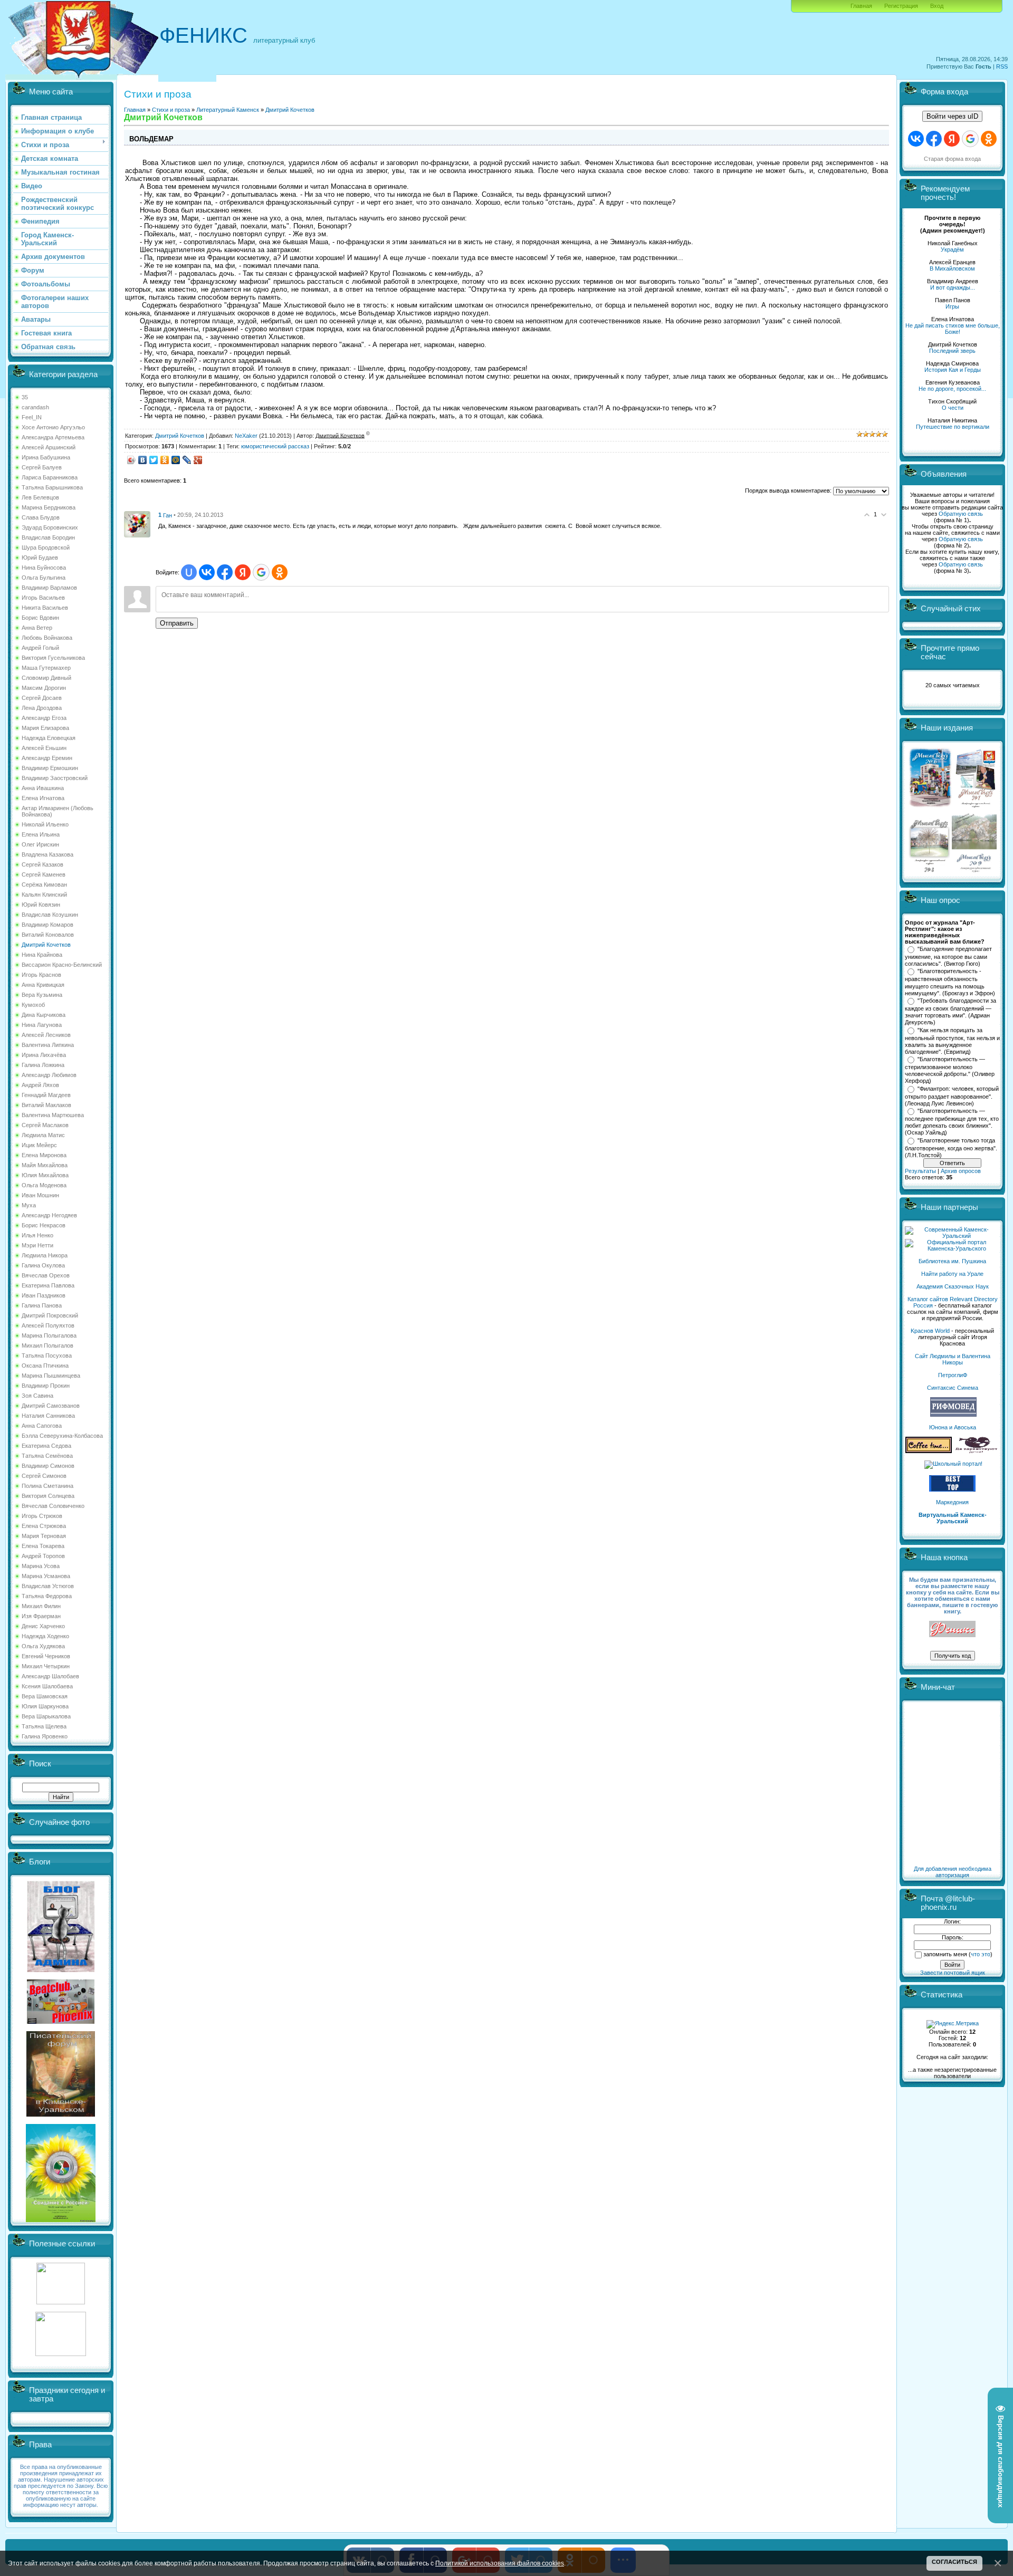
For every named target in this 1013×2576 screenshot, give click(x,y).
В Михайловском (952, 268)
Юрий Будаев (40, 558)
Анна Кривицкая (43, 985)
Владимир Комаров (47, 925)
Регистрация (901, 6)
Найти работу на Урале (952, 1274)
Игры (952, 306)
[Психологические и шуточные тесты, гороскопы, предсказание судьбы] (61, 2302)
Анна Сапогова (42, 1426)
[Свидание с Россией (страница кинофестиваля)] (61, 2220)
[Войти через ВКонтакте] (207, 572)
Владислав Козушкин (50, 915)
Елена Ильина (41, 834)
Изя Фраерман (41, 1616)
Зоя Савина (37, 1396)
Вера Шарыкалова (46, 1716)
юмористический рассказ (275, 446)
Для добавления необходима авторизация (953, 1872)
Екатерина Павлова (48, 1285)
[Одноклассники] (165, 460)
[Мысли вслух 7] (976, 807)
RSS (1002, 66)
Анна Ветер (37, 628)
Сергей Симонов (44, 1476)
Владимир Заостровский (55, 778)
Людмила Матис (43, 1135)
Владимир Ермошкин (50, 768)
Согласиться (954, 2562)
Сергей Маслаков (45, 1125)
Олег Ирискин (40, 844)
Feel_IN (32, 417)
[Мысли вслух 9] (974, 870)
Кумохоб (33, 1005)
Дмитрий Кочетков (46, 945)
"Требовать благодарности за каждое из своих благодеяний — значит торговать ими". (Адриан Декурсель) (950, 1012)
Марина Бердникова (49, 507)
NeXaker (246, 435)
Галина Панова (42, 1305)
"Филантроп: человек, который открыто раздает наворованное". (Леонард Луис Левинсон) (952, 1096)
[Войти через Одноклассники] (280, 572)
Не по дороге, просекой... (952, 389)
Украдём (952, 249)
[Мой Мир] (176, 460)
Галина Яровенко (45, 1736)
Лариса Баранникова (50, 477)
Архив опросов (961, 1171)
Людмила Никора (45, 1255)
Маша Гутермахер (46, 668)
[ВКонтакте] (143, 460)
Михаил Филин (41, 1606)
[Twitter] (154, 460)
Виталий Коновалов (48, 935)
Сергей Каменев (44, 874)
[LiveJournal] (187, 460)
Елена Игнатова (43, 798)
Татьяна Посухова (47, 1356)
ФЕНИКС (203, 35)
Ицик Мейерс (39, 1145)
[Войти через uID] (189, 572)
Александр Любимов (49, 1075)
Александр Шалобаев (50, 1676)
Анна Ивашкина (43, 788)
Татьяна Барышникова (52, 487)
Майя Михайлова (45, 1165)
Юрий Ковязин (41, 905)
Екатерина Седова (46, 1446)
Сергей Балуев (42, 467)
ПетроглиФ (953, 1375)
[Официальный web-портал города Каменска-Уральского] (952, 1248)
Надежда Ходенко (45, 1636)
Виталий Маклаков (46, 1105)
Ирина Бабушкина (46, 457)
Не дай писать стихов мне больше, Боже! (953, 329)
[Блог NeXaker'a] (61, 1970)
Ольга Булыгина (44, 578)
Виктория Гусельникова (53, 658)
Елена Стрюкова (44, 1526)
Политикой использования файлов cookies (500, 2563)
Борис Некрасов (44, 1225)
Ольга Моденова (44, 1185)
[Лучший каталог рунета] (952, 1489)
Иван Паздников (44, 1295)
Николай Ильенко (45, 824)
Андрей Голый (40, 648)
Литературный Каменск (228, 110)
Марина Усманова (46, 1576)
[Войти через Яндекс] (243, 572)
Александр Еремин (47, 758)
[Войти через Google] (261, 572)
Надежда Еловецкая (49, 738)
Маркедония (952, 1502)
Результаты (920, 1171)
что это (981, 1954)
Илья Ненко (37, 1235)
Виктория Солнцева (48, 1496)
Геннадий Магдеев (46, 1095)
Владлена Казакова (47, 854)
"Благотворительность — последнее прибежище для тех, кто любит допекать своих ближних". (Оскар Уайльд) (952, 1122)
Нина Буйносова (44, 568)
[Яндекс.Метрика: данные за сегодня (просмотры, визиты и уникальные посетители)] (953, 2024)
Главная (861, 6)
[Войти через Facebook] (225, 572)
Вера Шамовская (45, 1696)
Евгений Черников (46, 1656)
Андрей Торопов (43, 1556)
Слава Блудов (41, 517)
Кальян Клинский (44, 895)
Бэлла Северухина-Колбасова (62, 1436)
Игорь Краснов (41, 975)
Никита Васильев (45, 608)
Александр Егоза (44, 718)
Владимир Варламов (49, 588)
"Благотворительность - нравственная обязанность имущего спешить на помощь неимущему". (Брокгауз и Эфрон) (950, 982)
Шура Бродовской (46, 547)
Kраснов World (930, 1331)
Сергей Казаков (42, 864)
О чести (953, 408)
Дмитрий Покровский (50, 1315)
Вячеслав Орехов (46, 1275)
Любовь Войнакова (47, 638)
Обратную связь (961, 514)
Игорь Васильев (43, 598)
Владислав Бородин (48, 537)
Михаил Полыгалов (47, 1345)
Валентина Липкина (48, 1045)
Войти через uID (952, 116)
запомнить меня (945, 1954)
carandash (35, 407)
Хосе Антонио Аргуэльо (53, 427)
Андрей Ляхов (40, 1085)
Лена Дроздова (42, 708)
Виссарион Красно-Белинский (62, 965)
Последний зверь (952, 351)
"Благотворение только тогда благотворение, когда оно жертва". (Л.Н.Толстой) (951, 1148)
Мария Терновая (44, 1536)
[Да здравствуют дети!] (977, 1451)
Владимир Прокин (46, 1386)
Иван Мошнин (40, 1195)
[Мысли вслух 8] (929, 870)
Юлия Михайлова (45, 1175)
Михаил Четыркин (46, 1666)
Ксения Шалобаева (47, 1686)
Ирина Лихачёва (44, 1055)
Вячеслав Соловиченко (53, 1506)
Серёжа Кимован (44, 885)
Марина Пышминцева (51, 1376)
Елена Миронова (44, 1155)
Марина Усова (41, 1566)
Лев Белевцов (40, 497)
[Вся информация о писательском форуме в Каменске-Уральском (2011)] (61, 2114)
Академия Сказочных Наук (953, 1286)
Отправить (177, 623)
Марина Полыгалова (49, 1335)
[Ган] (137, 524)
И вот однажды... (953, 287)
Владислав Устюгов (48, 1586)
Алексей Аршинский (49, 447)
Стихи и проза (171, 110)
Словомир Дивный (46, 678)
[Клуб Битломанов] (61, 2022)
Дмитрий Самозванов (51, 1406)
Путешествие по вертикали (953, 427)
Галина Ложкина (43, 1065)
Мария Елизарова (45, 728)
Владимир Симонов (48, 1466)
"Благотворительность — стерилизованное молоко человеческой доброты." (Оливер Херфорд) (950, 1070)
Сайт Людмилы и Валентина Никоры (953, 1359)
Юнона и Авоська (953, 1427)
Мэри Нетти (37, 1245)
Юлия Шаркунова (45, 1706)
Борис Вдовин (40, 618)
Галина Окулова (43, 1265)
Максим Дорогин (44, 688)
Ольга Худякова (43, 1646)
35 (25, 397)
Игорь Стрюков (42, 1516)
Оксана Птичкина (45, 1366)
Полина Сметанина (47, 1486)
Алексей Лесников (46, 1035)
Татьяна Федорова (47, 1596)
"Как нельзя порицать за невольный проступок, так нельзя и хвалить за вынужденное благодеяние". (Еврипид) (952, 1041)
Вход (937, 6)
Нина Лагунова (42, 1025)
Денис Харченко (43, 1626)
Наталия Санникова (48, 1416)
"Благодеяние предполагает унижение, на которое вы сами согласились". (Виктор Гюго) (948, 956)
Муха (29, 1205)
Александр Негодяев (49, 1215)
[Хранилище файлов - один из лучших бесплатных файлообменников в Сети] (61, 2354)
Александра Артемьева (53, 437)
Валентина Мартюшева (53, 1115)
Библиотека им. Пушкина (952, 1261)
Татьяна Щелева (44, 1726)
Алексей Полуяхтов (48, 1325)
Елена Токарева (43, 1546)
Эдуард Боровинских (50, 527)
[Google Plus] (198, 460)
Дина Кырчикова (44, 1015)
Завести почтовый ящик (953, 1973)
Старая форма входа (952, 159)
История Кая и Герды (953, 370)
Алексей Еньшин (44, 748)
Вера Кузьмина (42, 995)
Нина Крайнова (42, 955)
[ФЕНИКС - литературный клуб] (952, 1630)
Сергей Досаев (42, 698)
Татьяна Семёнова (47, 1456)
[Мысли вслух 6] (930, 807)
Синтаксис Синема (953, 1388)
